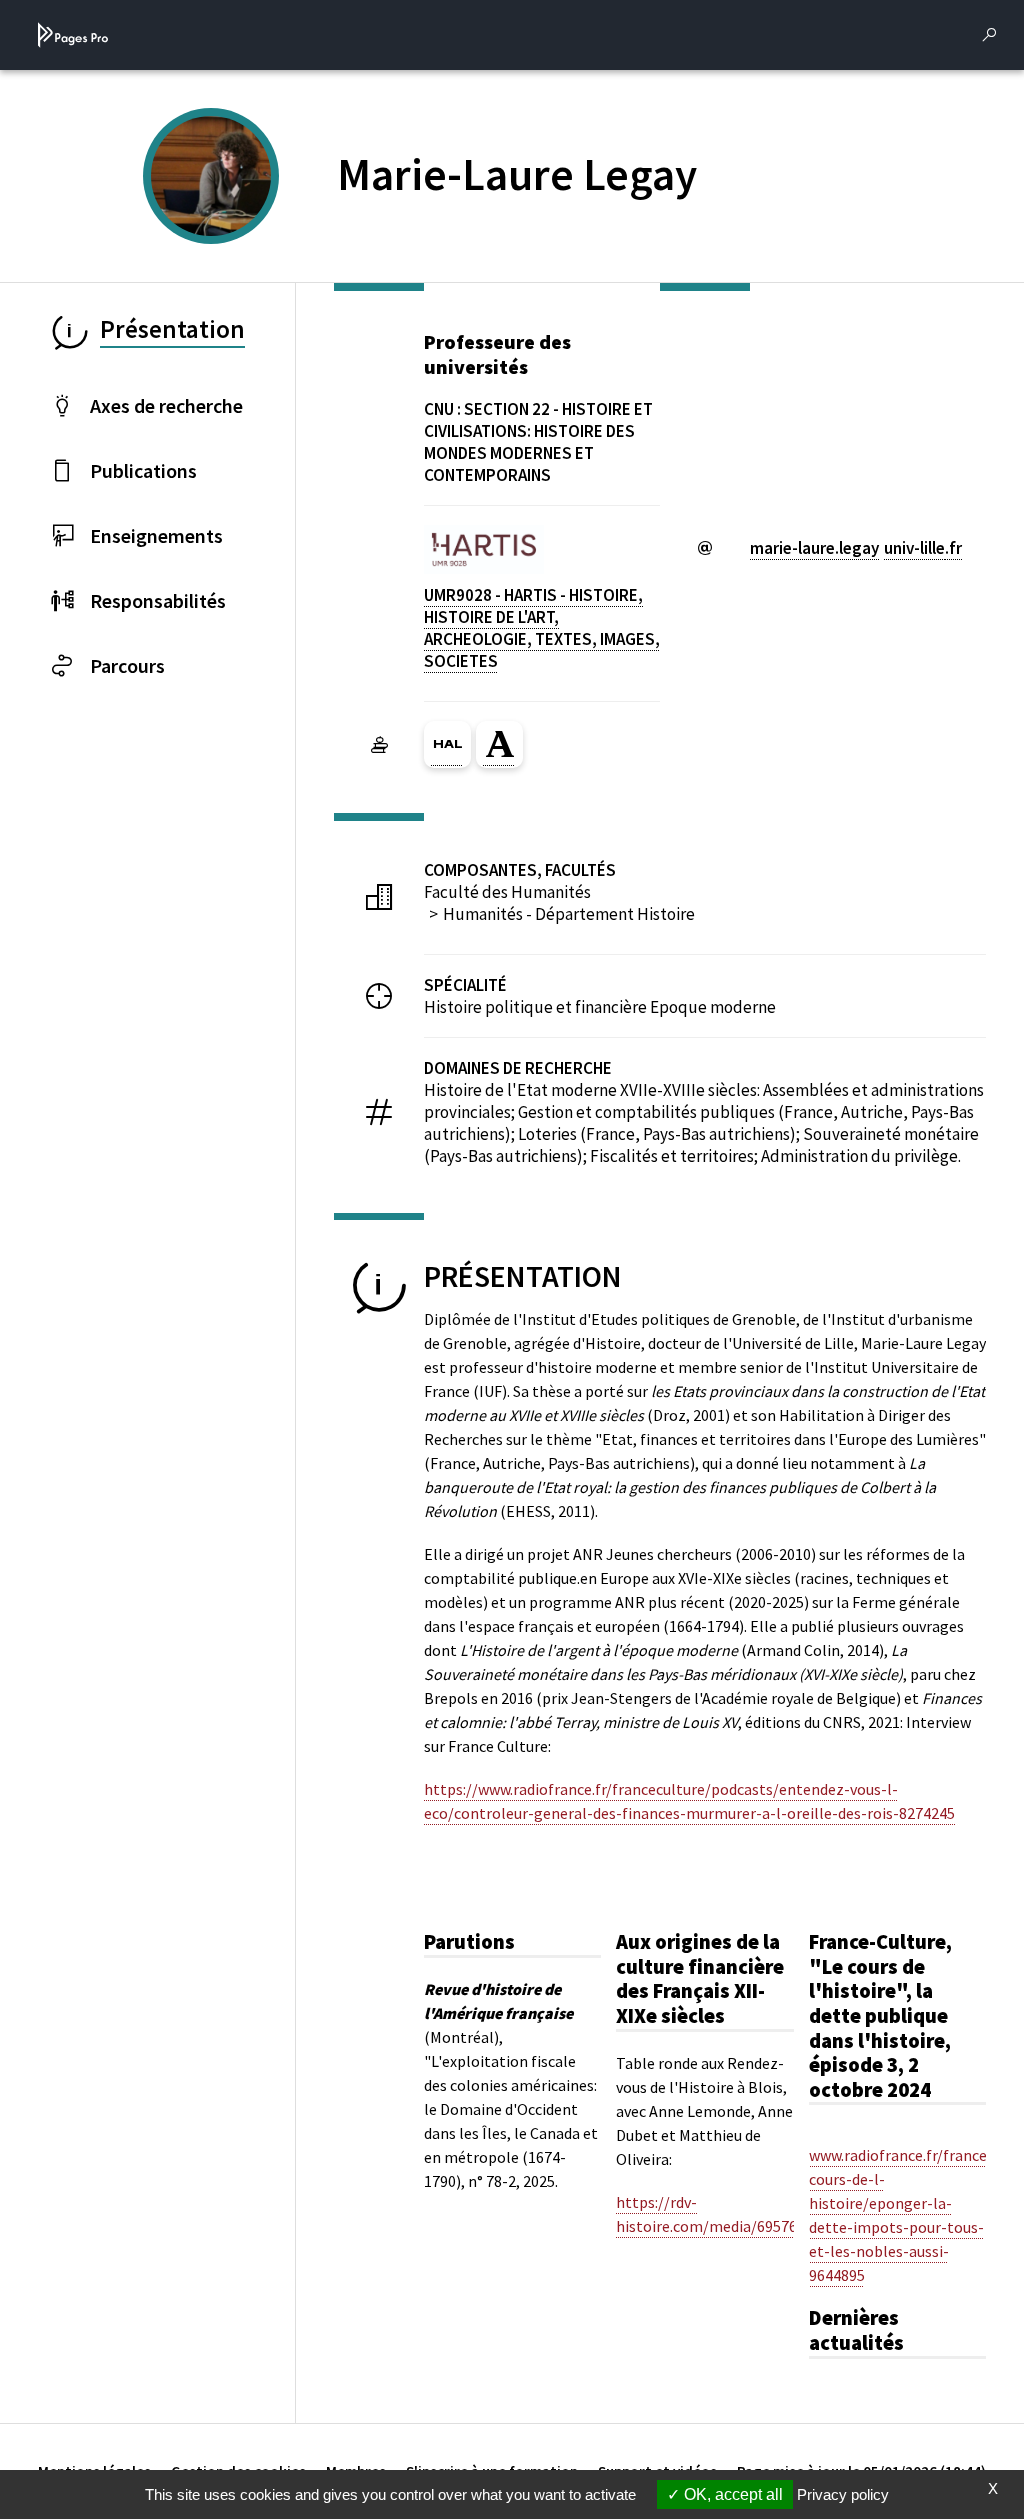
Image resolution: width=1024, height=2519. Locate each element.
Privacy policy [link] (843, 2494)
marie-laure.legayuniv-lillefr (856, 548)
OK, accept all (731, 2494)
